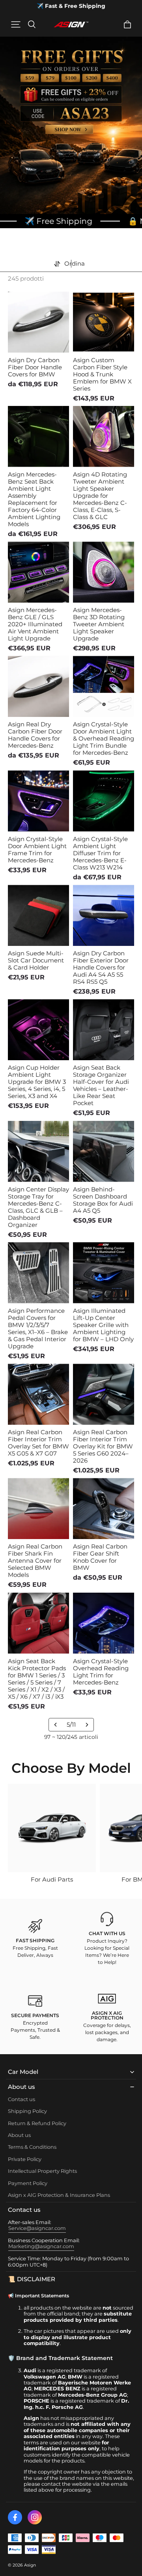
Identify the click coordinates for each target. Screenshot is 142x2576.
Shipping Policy (27, 2111)
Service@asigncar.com (37, 2228)
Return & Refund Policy (37, 2123)
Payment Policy (28, 2183)
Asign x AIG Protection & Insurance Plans (59, 2195)
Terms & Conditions (32, 2147)
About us (19, 2135)
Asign (30, 2565)
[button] (16, 24)
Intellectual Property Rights (42, 2171)
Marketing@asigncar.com (41, 2246)
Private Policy (25, 2159)
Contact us (21, 2099)
